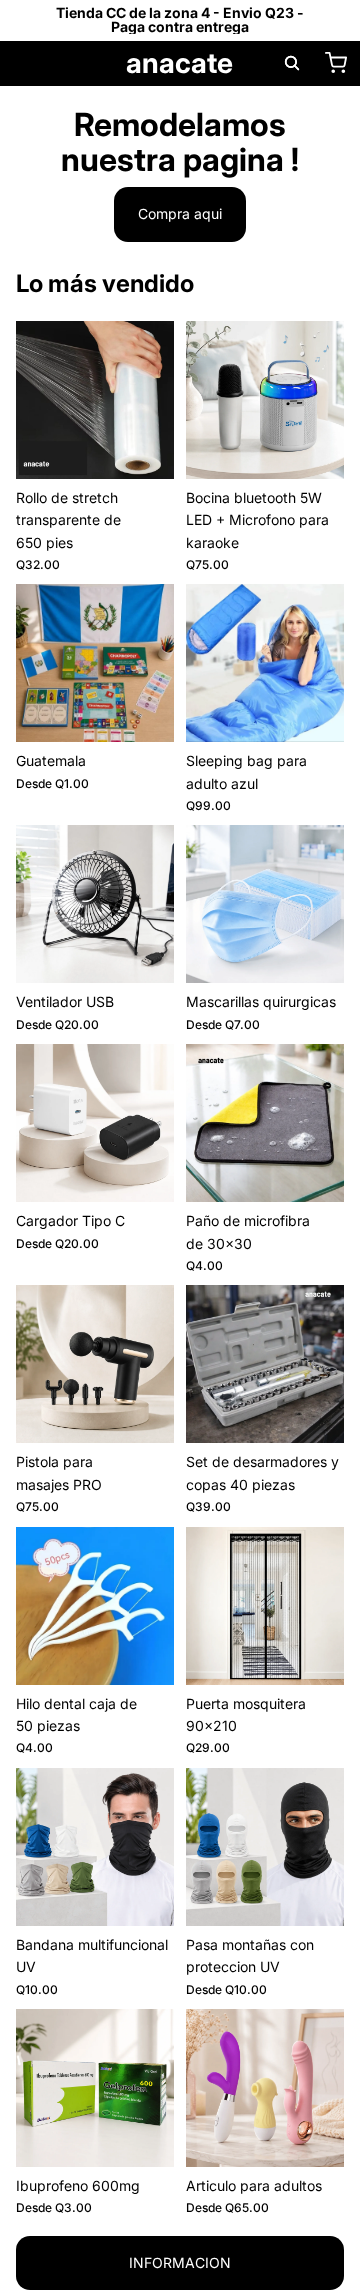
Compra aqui (180, 213)
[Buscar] (292, 63)
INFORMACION (180, 2262)
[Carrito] (336, 63)
